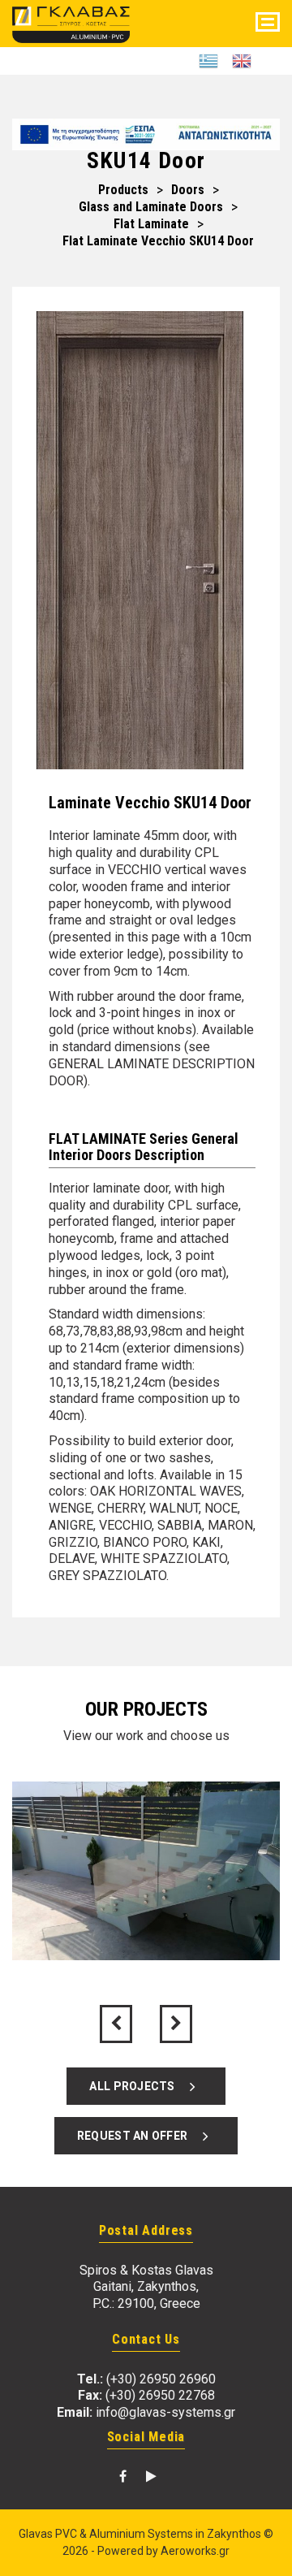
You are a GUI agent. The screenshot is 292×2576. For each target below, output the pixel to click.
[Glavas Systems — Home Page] (71, 22)
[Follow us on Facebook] (123, 2476)
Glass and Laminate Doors (151, 207)
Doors (188, 190)
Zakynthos (234, 2534)
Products (123, 190)
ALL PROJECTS (136, 2086)
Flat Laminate (151, 224)
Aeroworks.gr (195, 2551)
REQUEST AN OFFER (136, 2136)
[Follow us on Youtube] (151, 2476)
